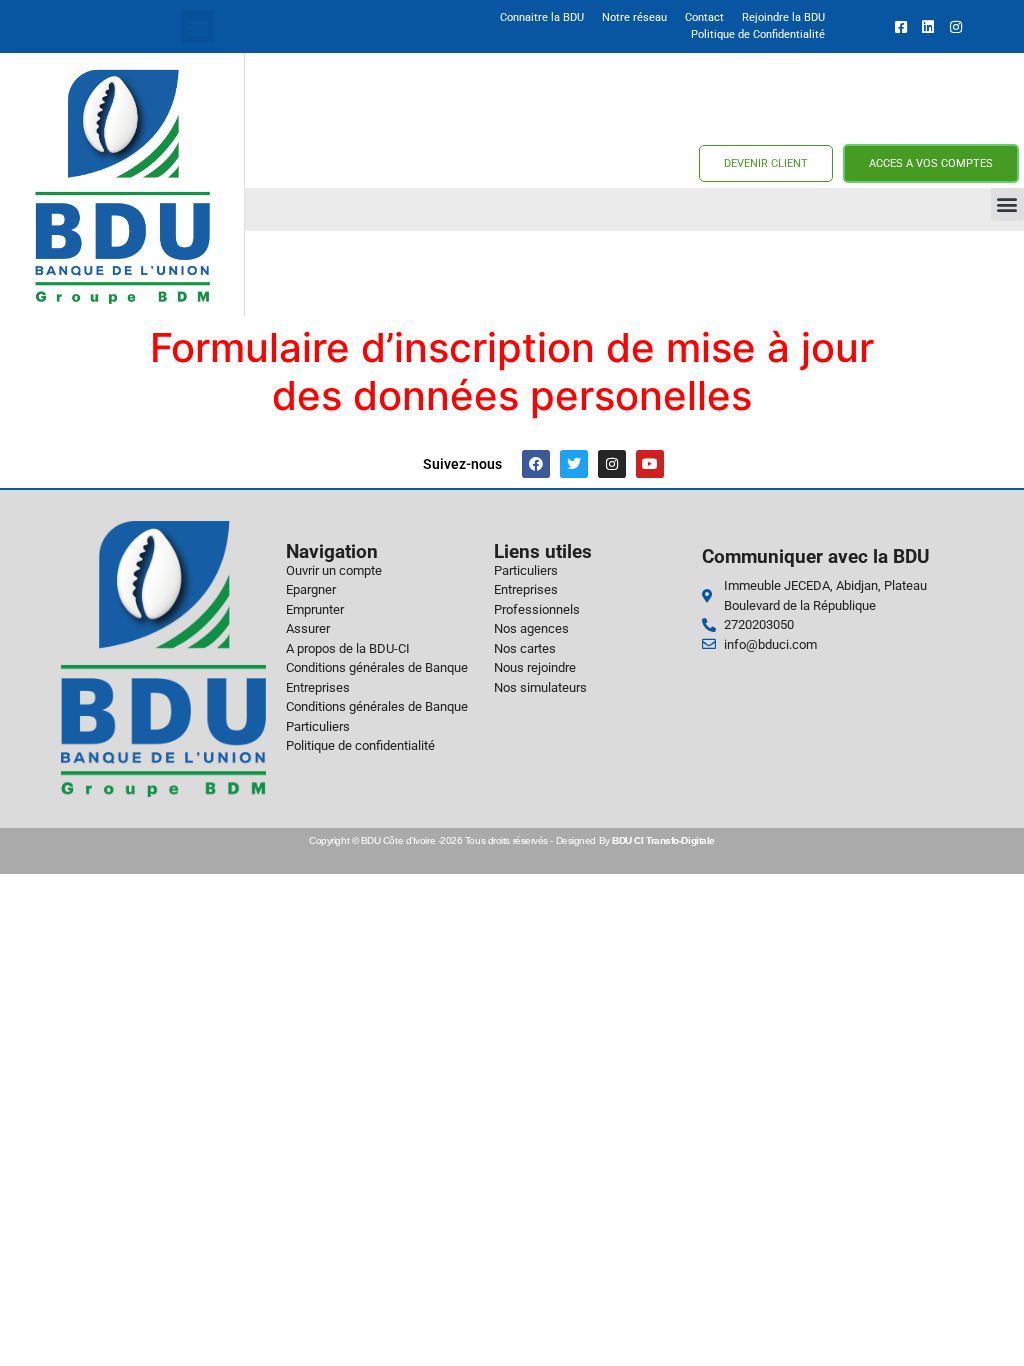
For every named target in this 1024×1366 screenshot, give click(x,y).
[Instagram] (612, 464)
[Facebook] (536, 464)
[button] (197, 26)
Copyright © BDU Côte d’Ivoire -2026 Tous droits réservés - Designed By (512, 840)
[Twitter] (574, 464)
